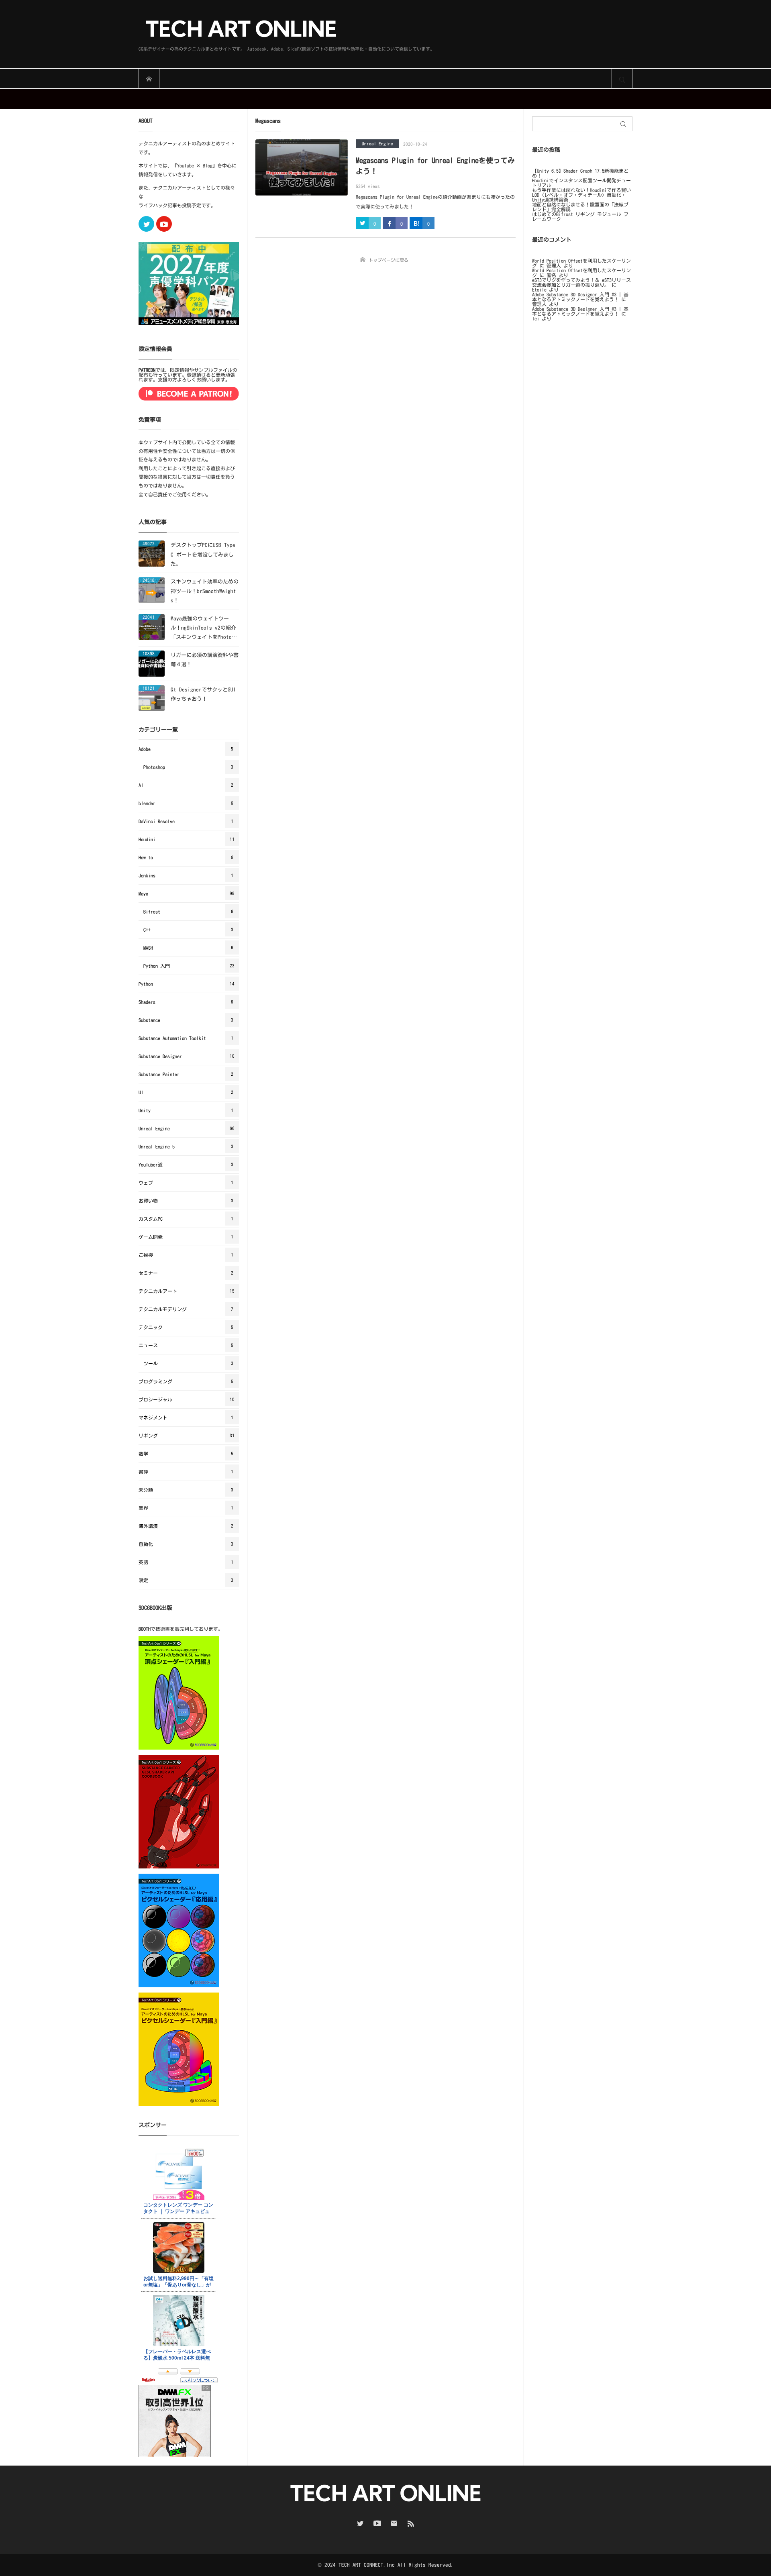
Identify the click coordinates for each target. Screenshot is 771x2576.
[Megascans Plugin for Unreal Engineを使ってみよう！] (302, 167)
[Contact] (394, 2523)
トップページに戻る (389, 260)
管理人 (554, 265)
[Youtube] (164, 224)
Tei (536, 318)
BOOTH (145, 1629)
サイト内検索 (622, 79)
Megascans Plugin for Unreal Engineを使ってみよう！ (435, 166)
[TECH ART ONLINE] (287, 30)
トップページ (149, 79)
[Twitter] (146, 224)
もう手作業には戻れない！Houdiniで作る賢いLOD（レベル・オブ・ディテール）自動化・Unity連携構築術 (581, 195)
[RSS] (411, 2523)
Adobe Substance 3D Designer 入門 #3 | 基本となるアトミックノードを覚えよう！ (580, 297)
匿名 (551, 275)
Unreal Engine (377, 144)
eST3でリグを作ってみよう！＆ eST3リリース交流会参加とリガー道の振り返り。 (581, 282)
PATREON (147, 370)
